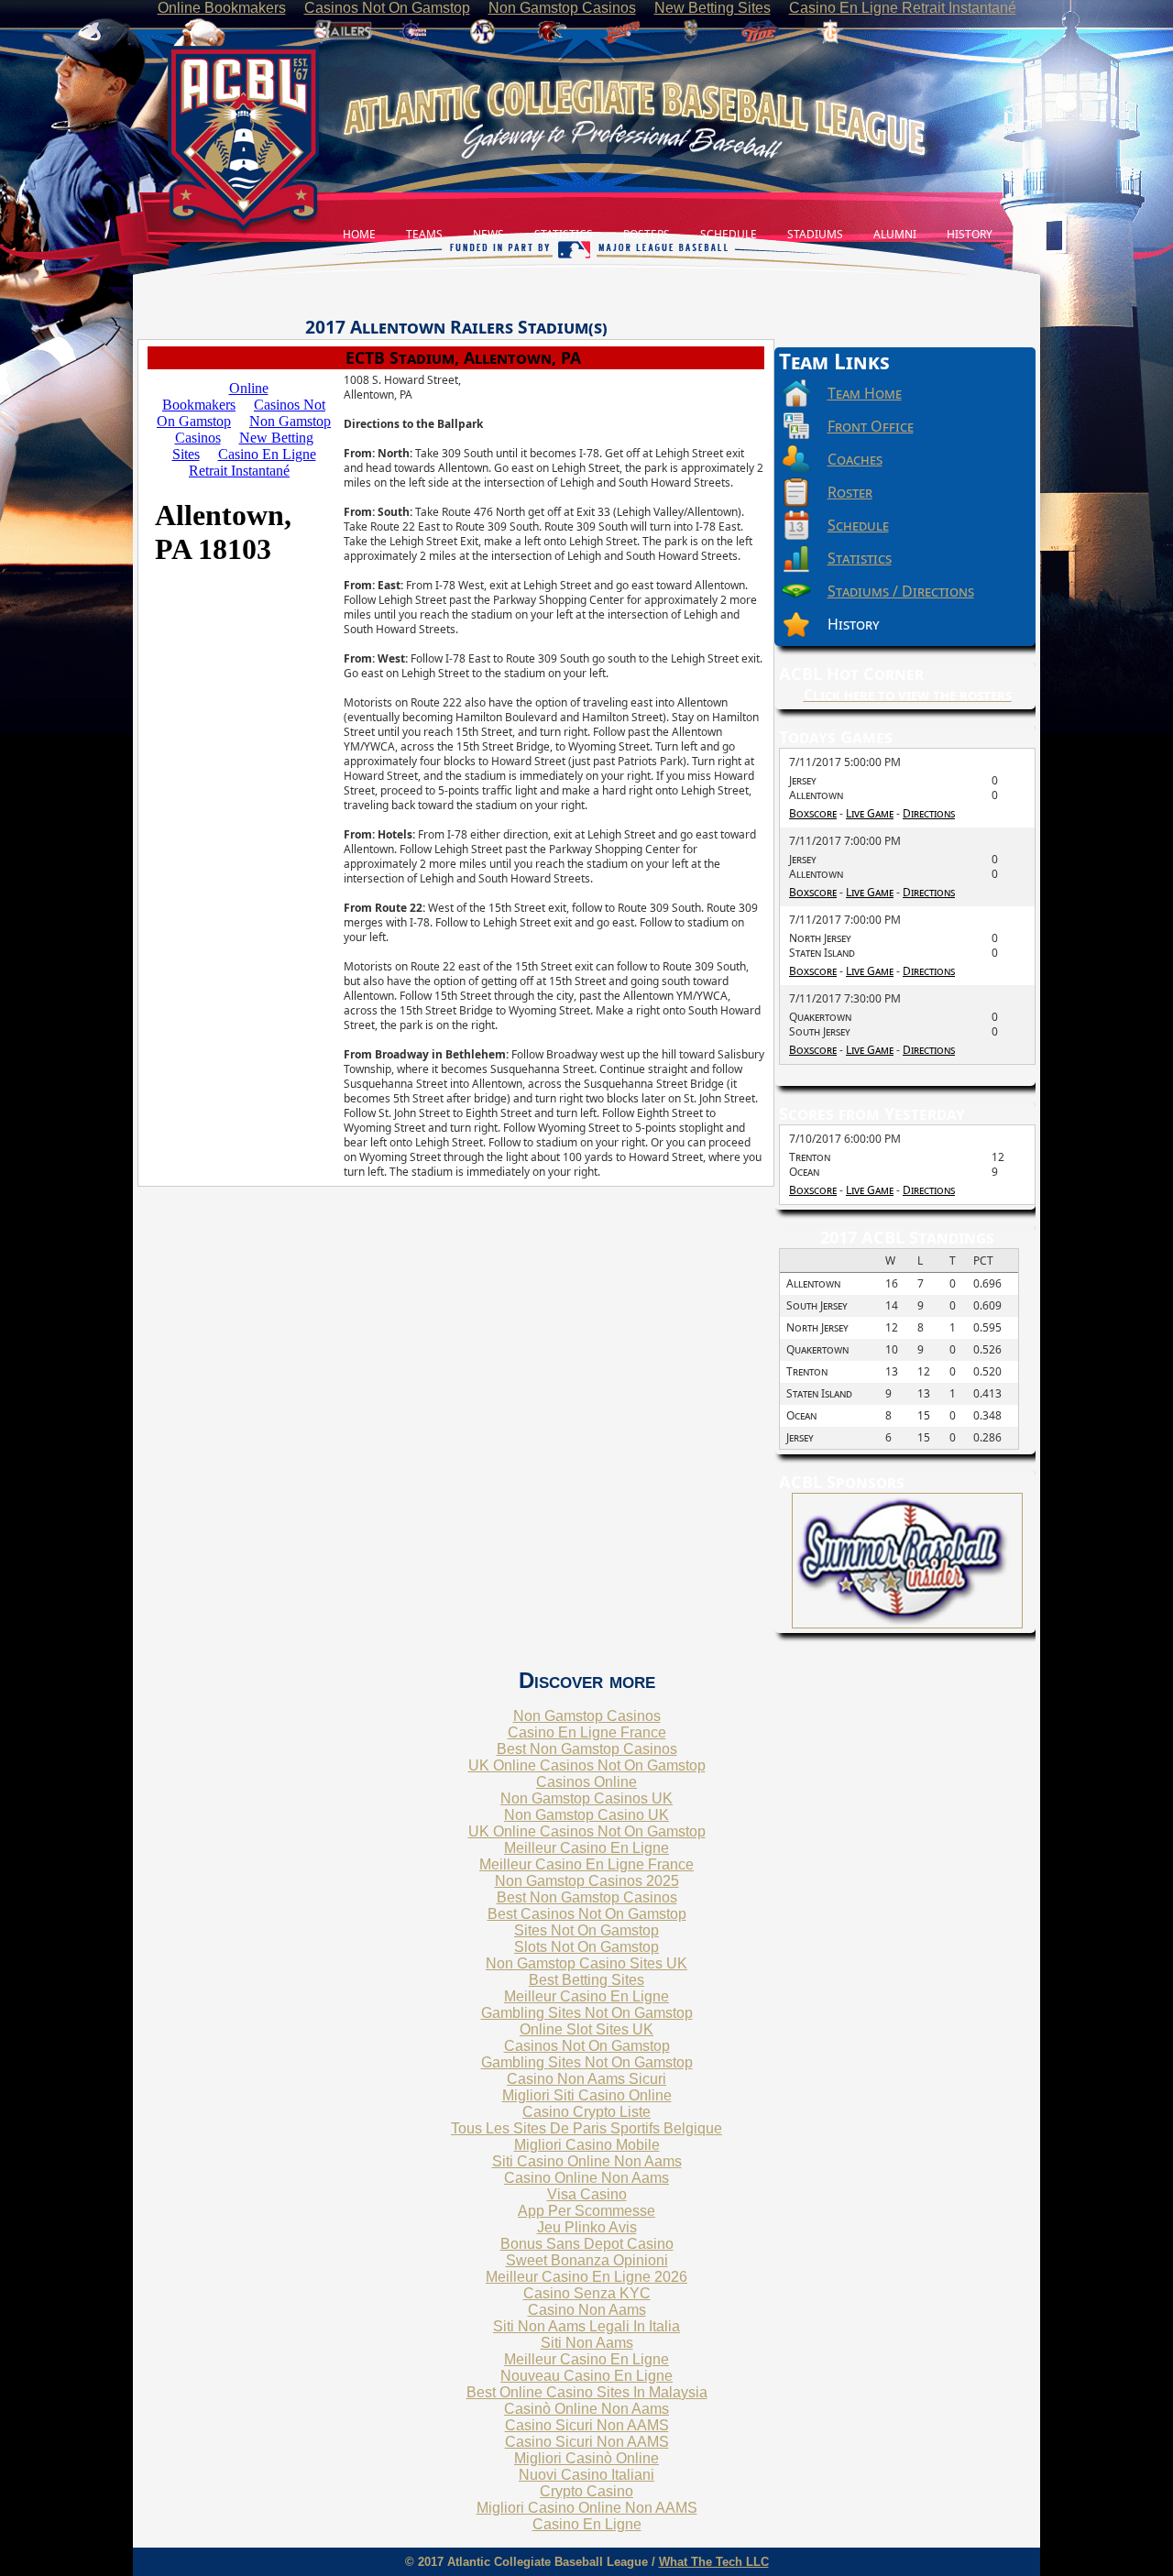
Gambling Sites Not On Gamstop (587, 2013)
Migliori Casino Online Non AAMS (587, 2508)
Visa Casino (587, 2194)
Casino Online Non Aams (586, 2178)
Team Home (865, 393)
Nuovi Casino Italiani (586, 2475)
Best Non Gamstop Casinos (587, 1749)
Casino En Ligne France (587, 1732)
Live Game (870, 813)
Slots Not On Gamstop (586, 1947)
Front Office (871, 426)
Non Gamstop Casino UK (586, 1815)
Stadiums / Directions (901, 591)
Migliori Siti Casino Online (587, 2095)
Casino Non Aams (587, 2310)
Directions (929, 813)
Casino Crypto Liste (586, 2112)
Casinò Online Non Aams (586, 2409)
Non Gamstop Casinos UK (586, 1798)
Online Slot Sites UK (586, 2029)
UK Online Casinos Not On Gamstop (587, 1765)
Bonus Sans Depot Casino (587, 2244)
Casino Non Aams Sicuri (586, 2079)
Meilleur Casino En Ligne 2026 (586, 2277)
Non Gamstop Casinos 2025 (587, 1881)
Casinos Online (586, 1782)
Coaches (855, 459)
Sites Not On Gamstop (586, 1930)
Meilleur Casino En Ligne (586, 1848)
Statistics (860, 558)
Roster (850, 492)
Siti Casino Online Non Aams (587, 2161)
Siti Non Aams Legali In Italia (586, 2326)
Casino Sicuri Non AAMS (587, 2425)
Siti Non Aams (587, 2343)
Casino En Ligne (587, 2524)
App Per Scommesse (586, 2211)
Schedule (858, 525)
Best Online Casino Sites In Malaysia (587, 2392)
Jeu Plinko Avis (587, 2227)
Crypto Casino (586, 2491)
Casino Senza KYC (587, 2293)
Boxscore (813, 813)
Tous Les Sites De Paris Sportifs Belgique (586, 2128)
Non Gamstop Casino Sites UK (586, 1963)
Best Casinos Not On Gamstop (587, 1914)
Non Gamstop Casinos (587, 1716)
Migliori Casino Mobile (587, 2145)
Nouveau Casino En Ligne (586, 2376)
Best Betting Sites (586, 1980)
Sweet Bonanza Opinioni (587, 2260)
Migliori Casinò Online (586, 2458)
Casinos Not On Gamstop (587, 2046)
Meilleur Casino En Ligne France (586, 1864)
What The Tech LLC (714, 2562)
